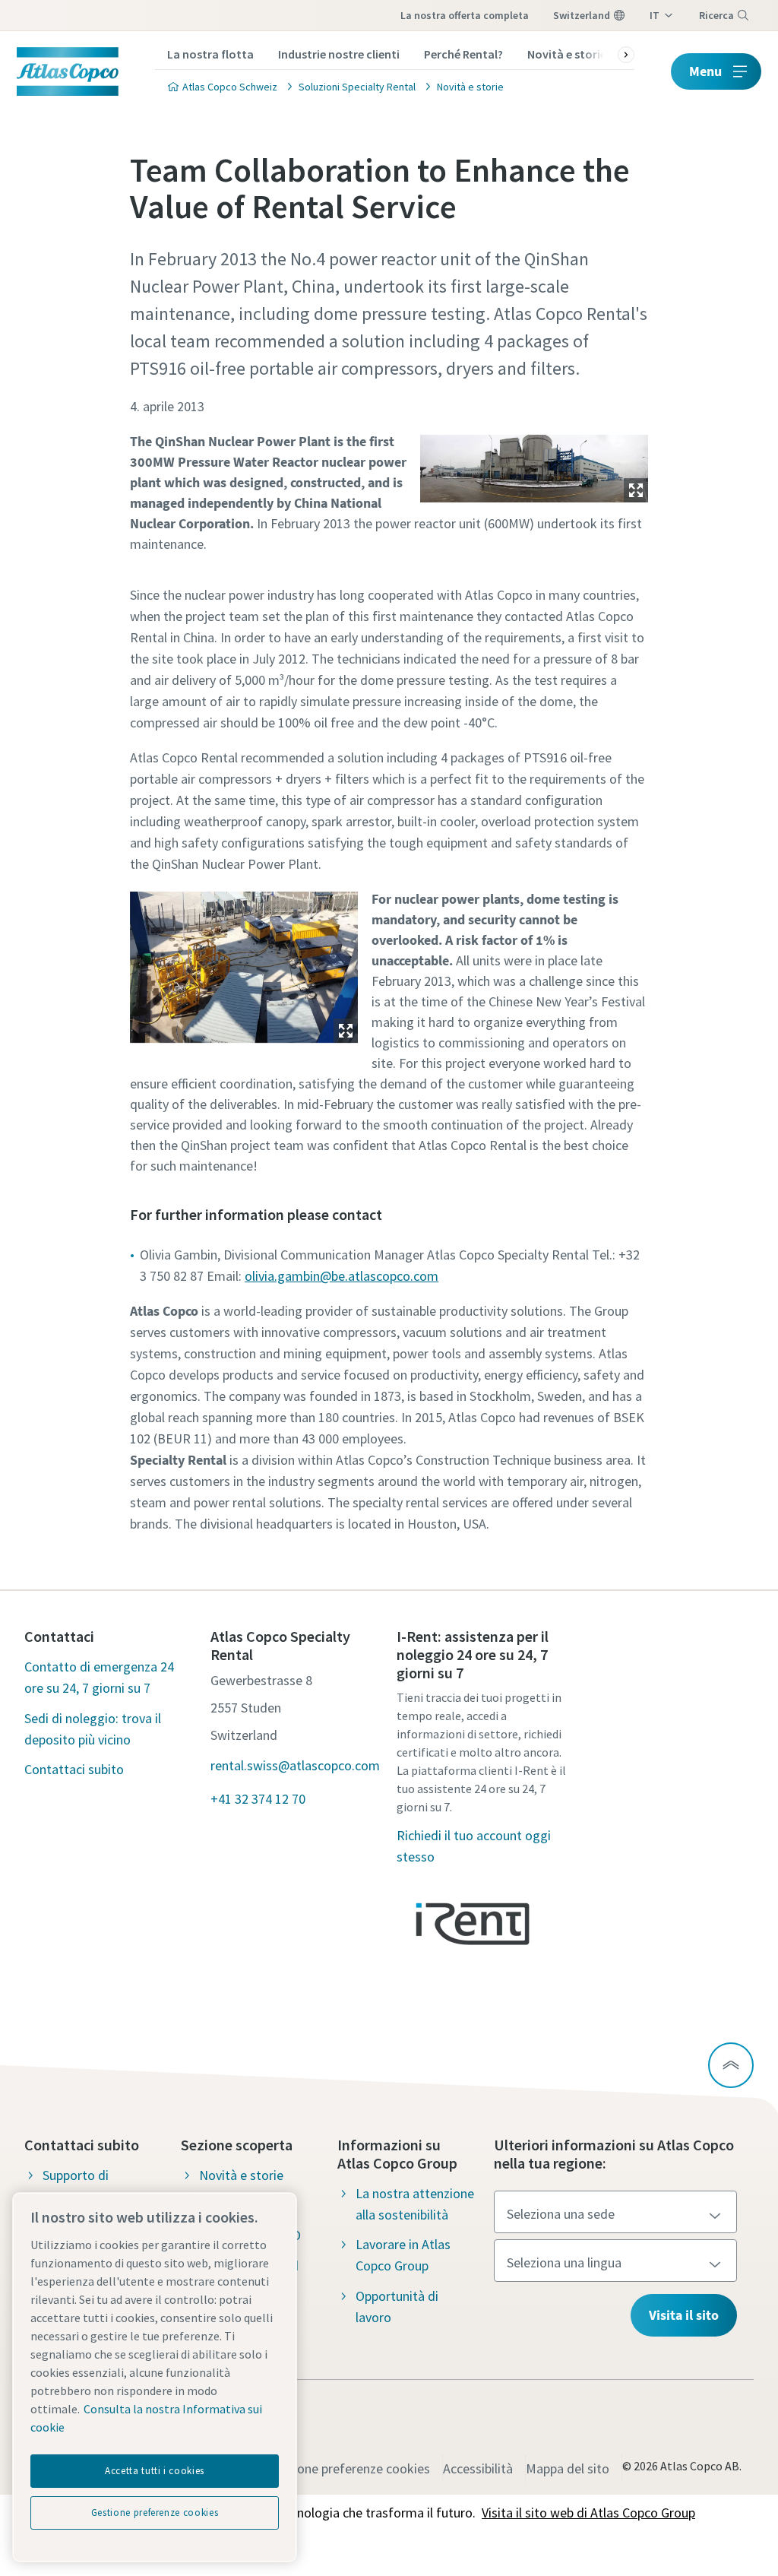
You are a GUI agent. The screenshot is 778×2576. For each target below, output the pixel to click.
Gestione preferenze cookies (349, 2468)
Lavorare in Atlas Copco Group (403, 2255)
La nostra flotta (210, 54)
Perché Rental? (463, 54)
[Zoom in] (534, 465)
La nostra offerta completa (465, 15)
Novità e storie (567, 54)
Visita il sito (684, 2315)
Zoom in (636, 490)
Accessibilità (478, 2468)
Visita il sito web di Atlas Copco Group (588, 2513)
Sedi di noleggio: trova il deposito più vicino (93, 1729)
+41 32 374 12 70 (258, 1799)
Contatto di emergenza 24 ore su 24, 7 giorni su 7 (99, 1677)
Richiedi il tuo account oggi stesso (474, 1846)
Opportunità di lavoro (397, 2307)
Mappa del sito (568, 2468)
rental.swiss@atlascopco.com (295, 1765)
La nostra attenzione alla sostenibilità (415, 2204)
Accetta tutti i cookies (155, 2471)
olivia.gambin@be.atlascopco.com (342, 1276)
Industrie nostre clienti (339, 54)
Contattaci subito (74, 1769)
